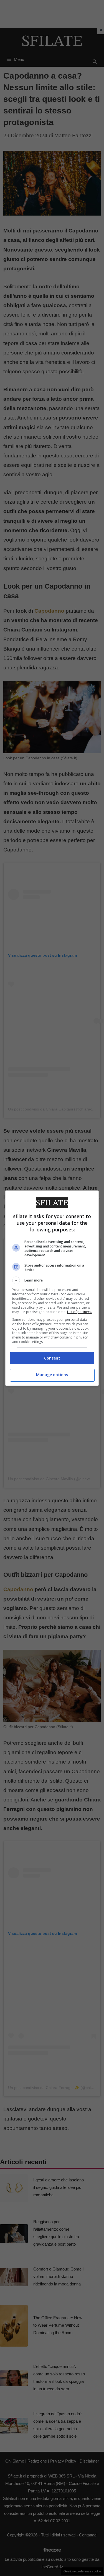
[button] (52, 1280)
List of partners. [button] (79, 1312)
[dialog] (52, 1288)
